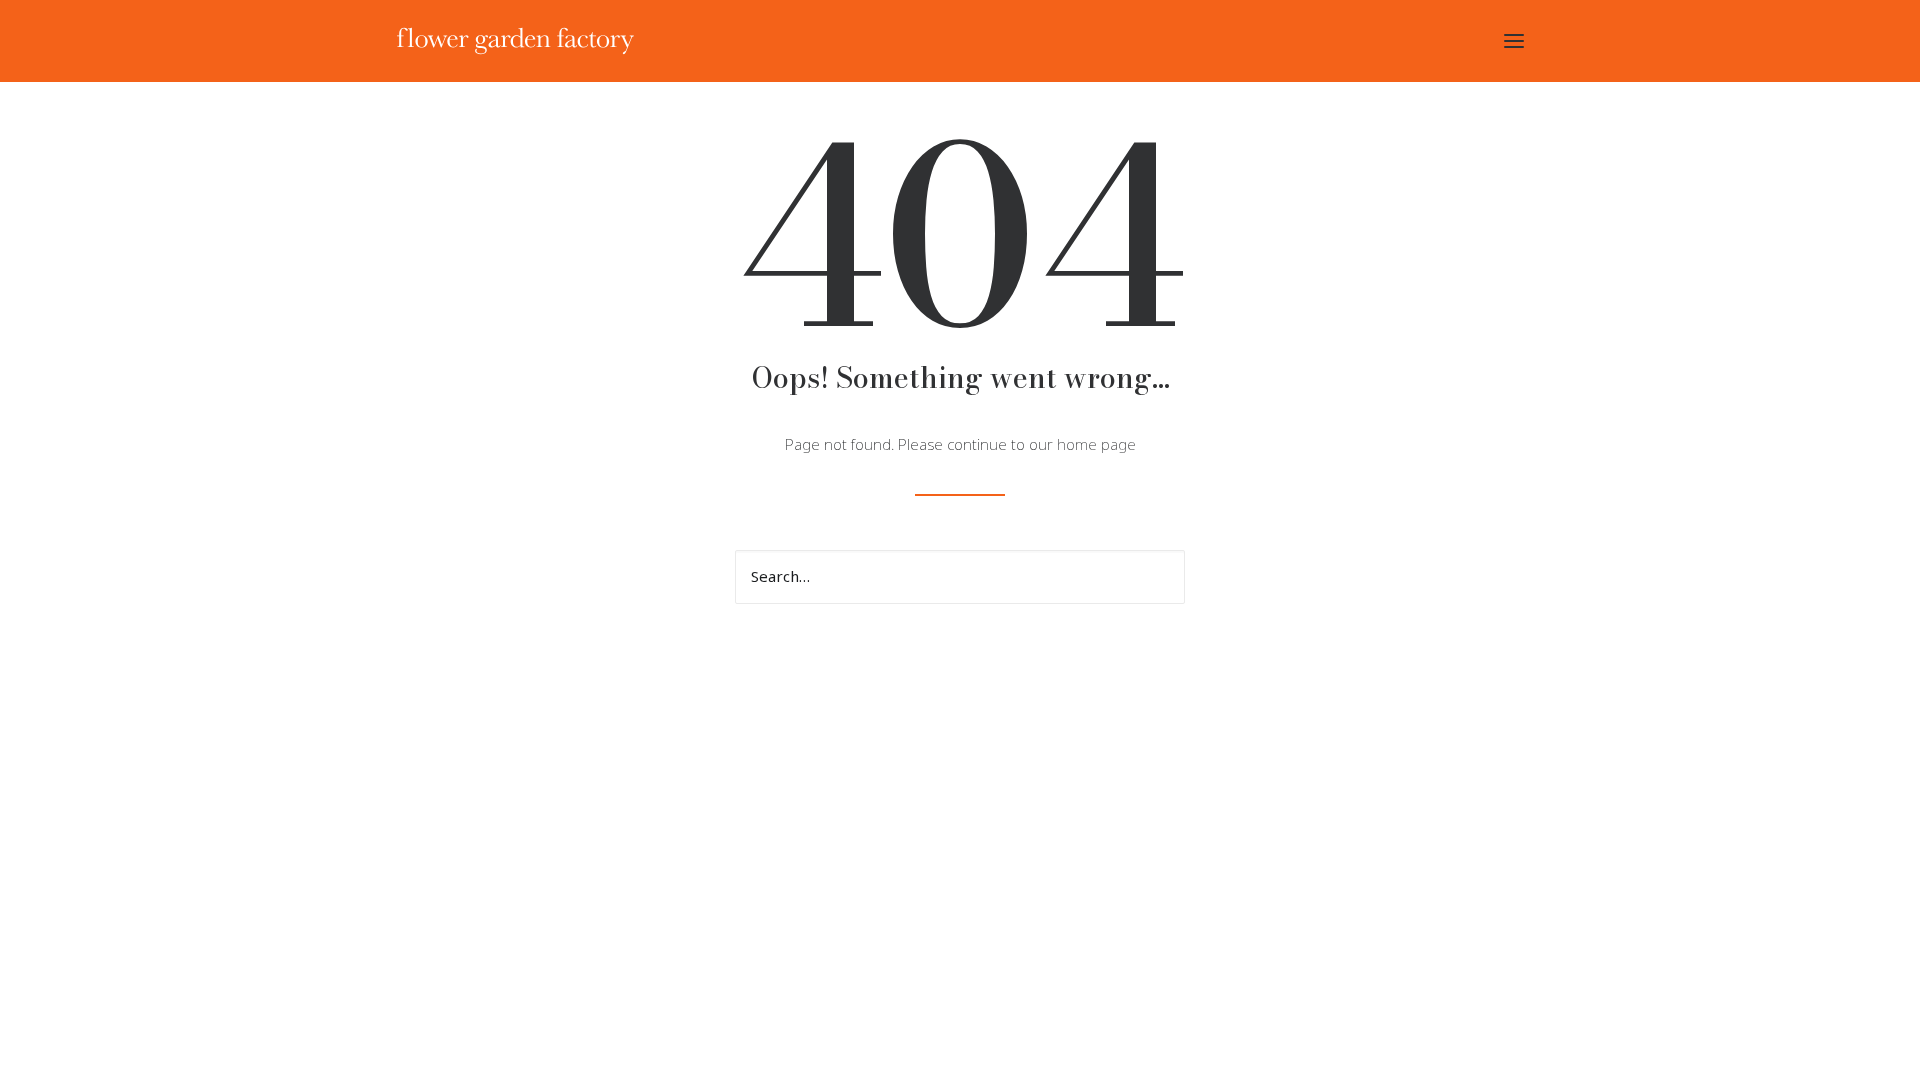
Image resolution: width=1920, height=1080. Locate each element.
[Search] (960, 577)
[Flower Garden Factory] (515, 41)
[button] (1514, 41)
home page (1096, 445)
